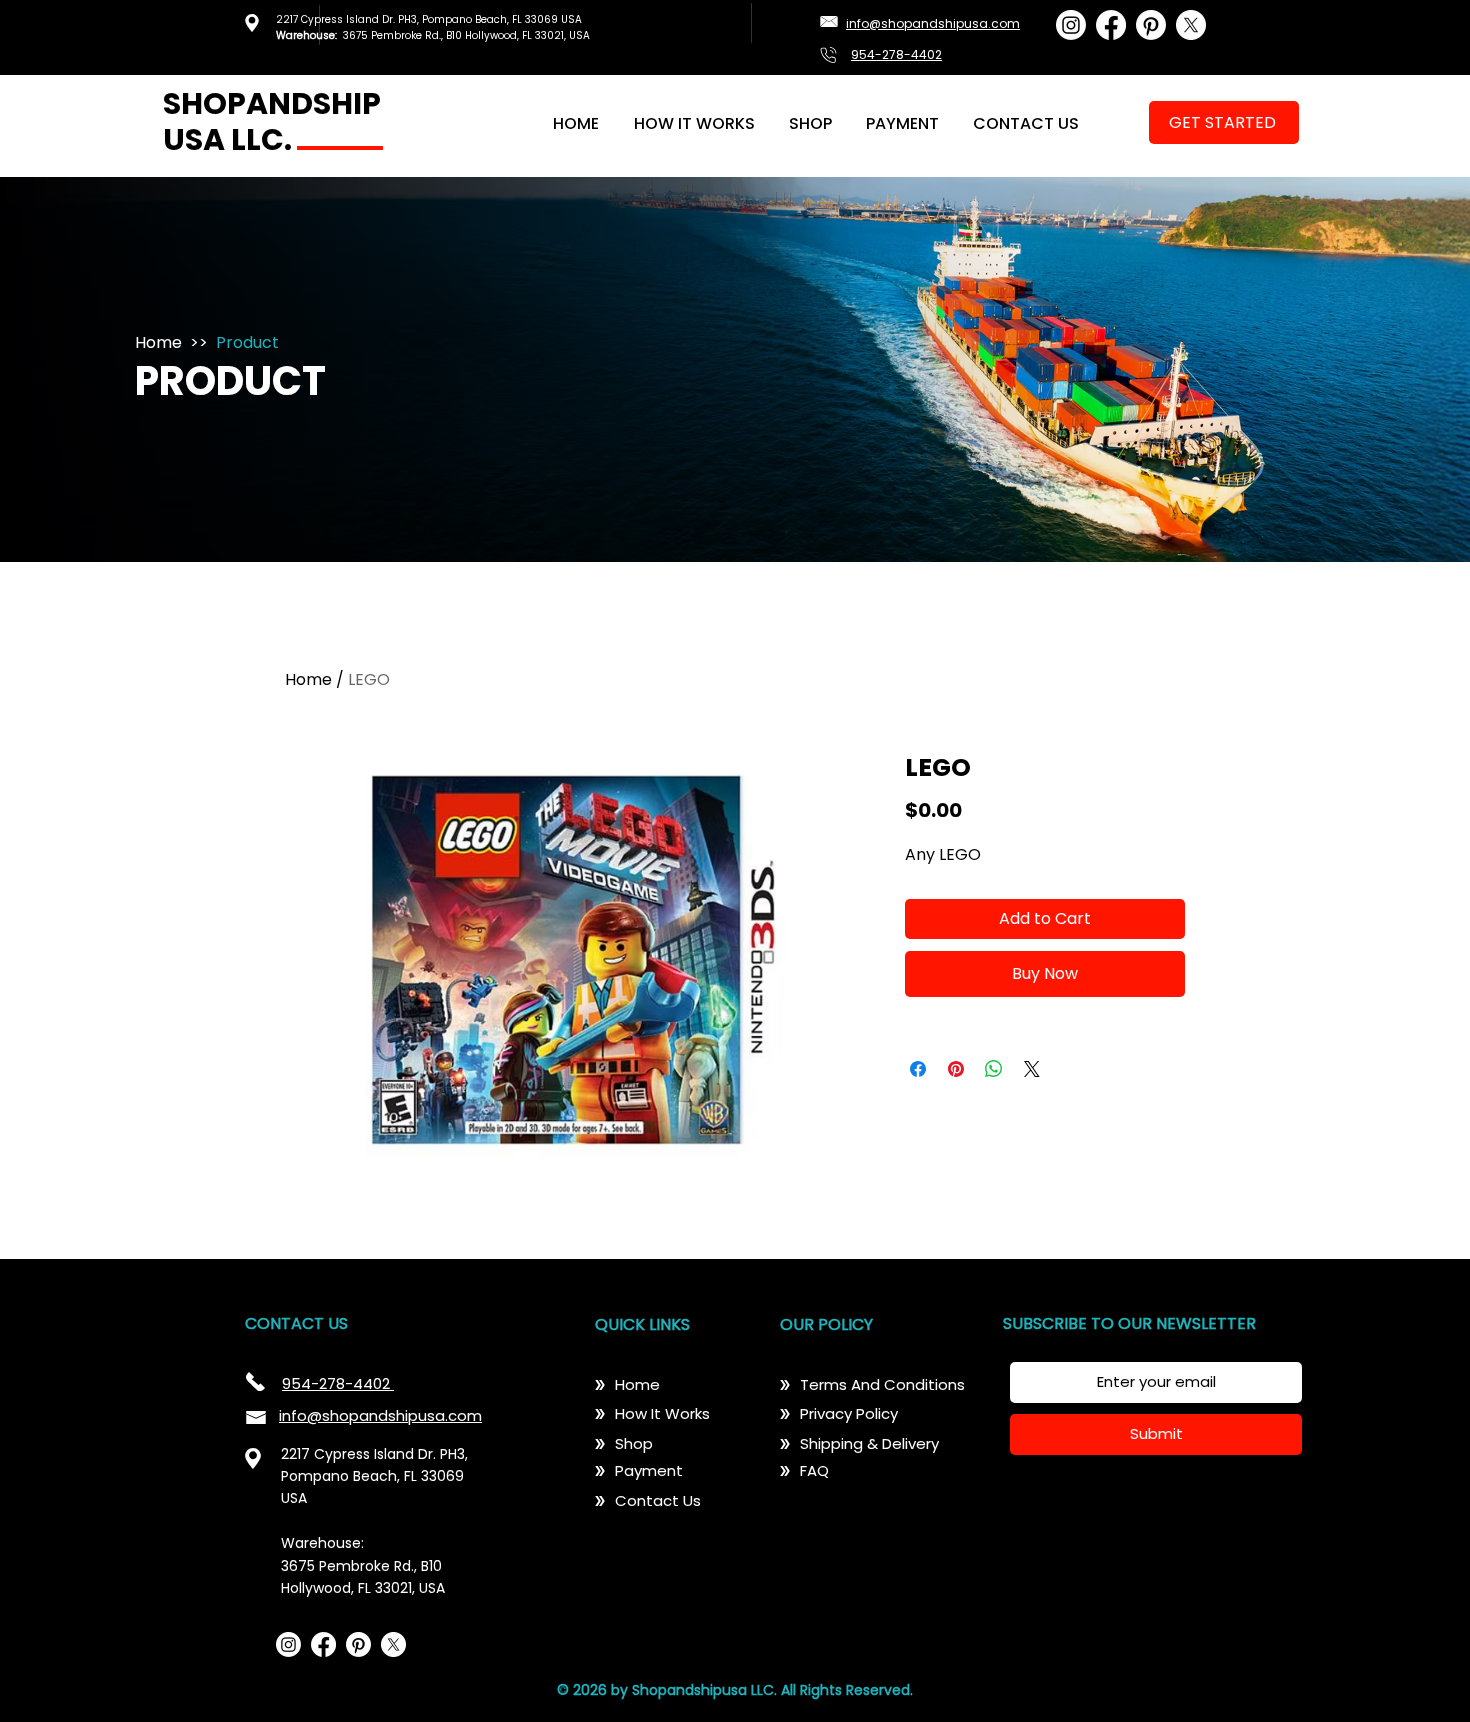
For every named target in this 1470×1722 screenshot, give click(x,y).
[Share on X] (1032, 1069)
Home (158, 342)
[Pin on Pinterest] (956, 1069)
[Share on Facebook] (918, 1069)
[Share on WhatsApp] (994, 1069)
